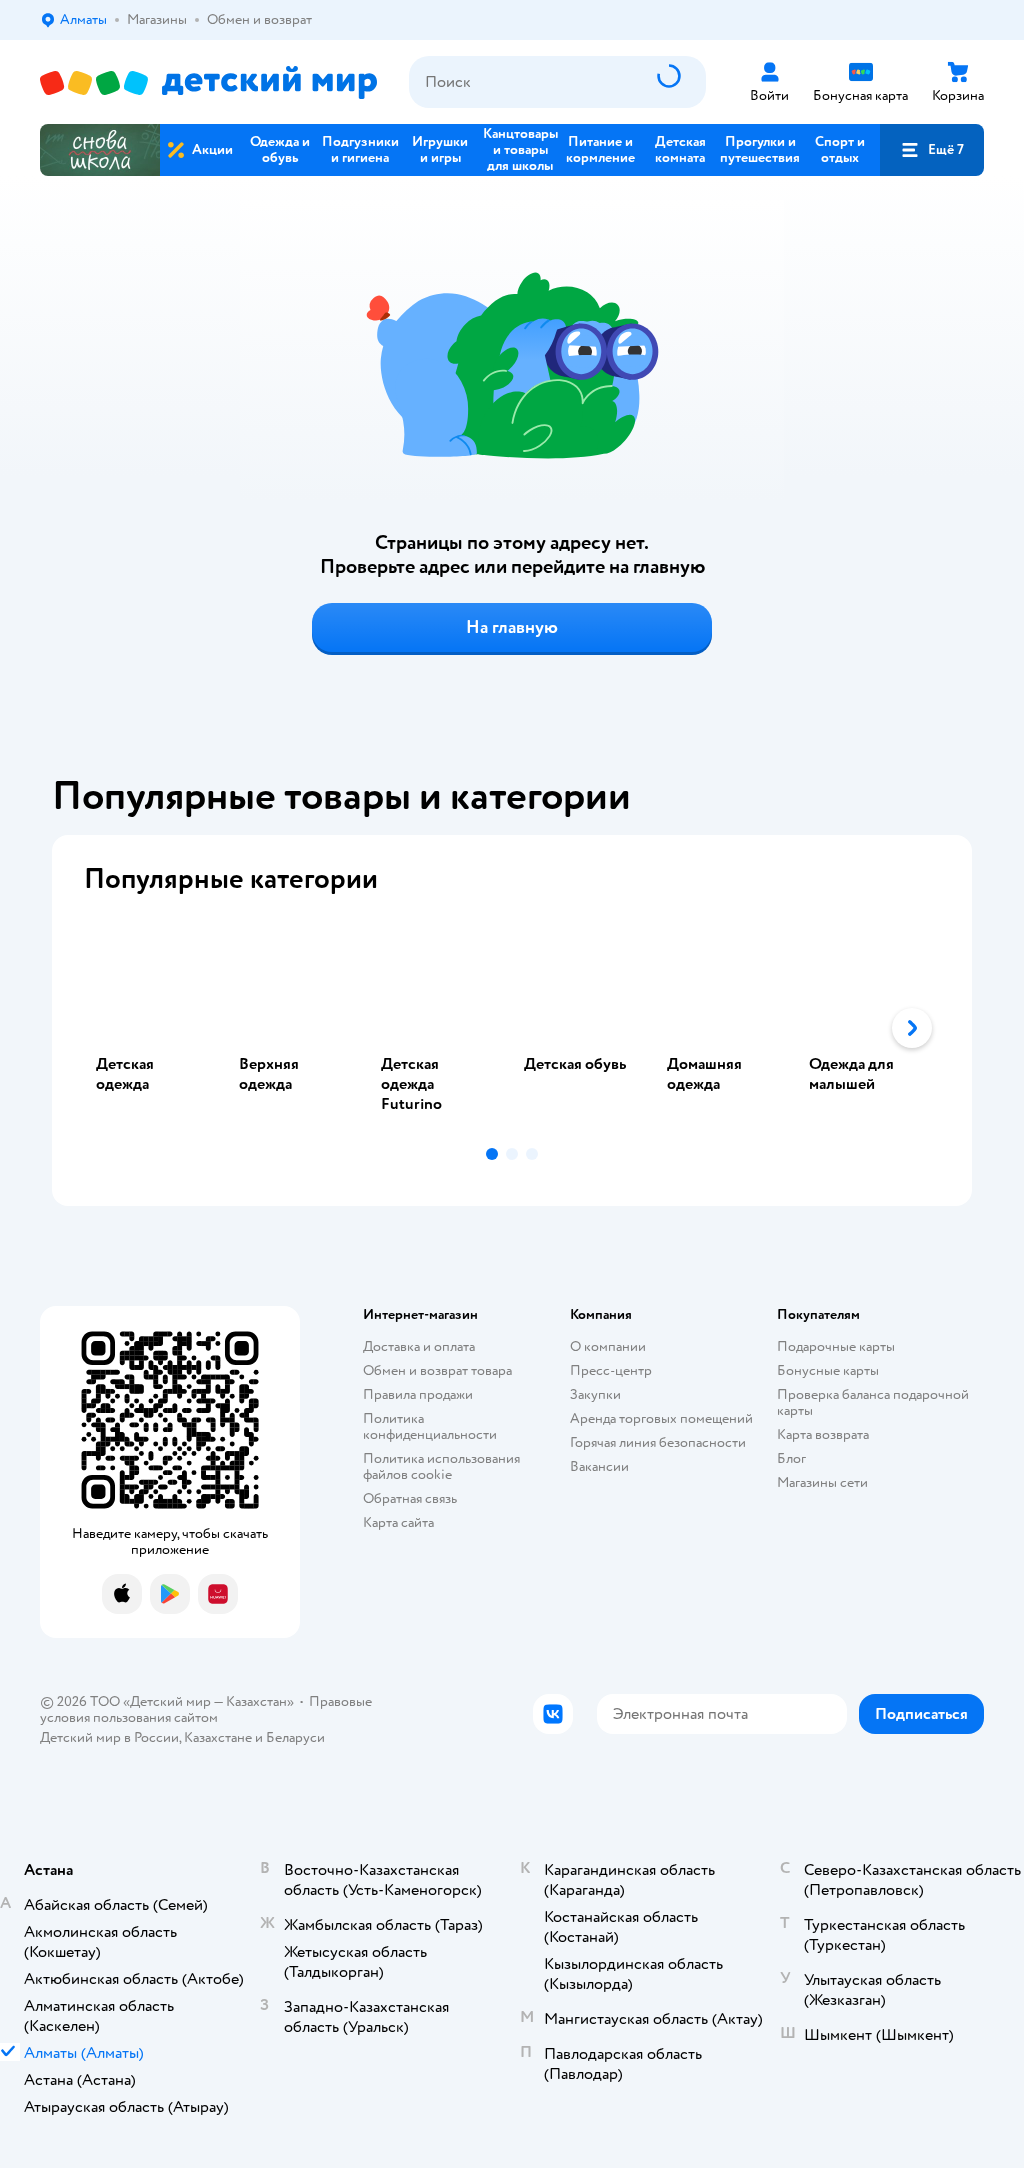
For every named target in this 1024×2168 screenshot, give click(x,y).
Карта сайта (398, 1522)
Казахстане (218, 1737)
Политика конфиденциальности (430, 1426)
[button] (932, 150)
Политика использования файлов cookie (441, 1466)
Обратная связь (410, 1498)
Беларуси (295, 1737)
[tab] (155, 1028)
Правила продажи (418, 1394)
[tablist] (512, 1028)
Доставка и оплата (419, 1346)
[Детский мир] (208, 82)
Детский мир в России (109, 1737)
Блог (791, 1458)
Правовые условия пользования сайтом (206, 1709)
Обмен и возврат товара (437, 1370)
